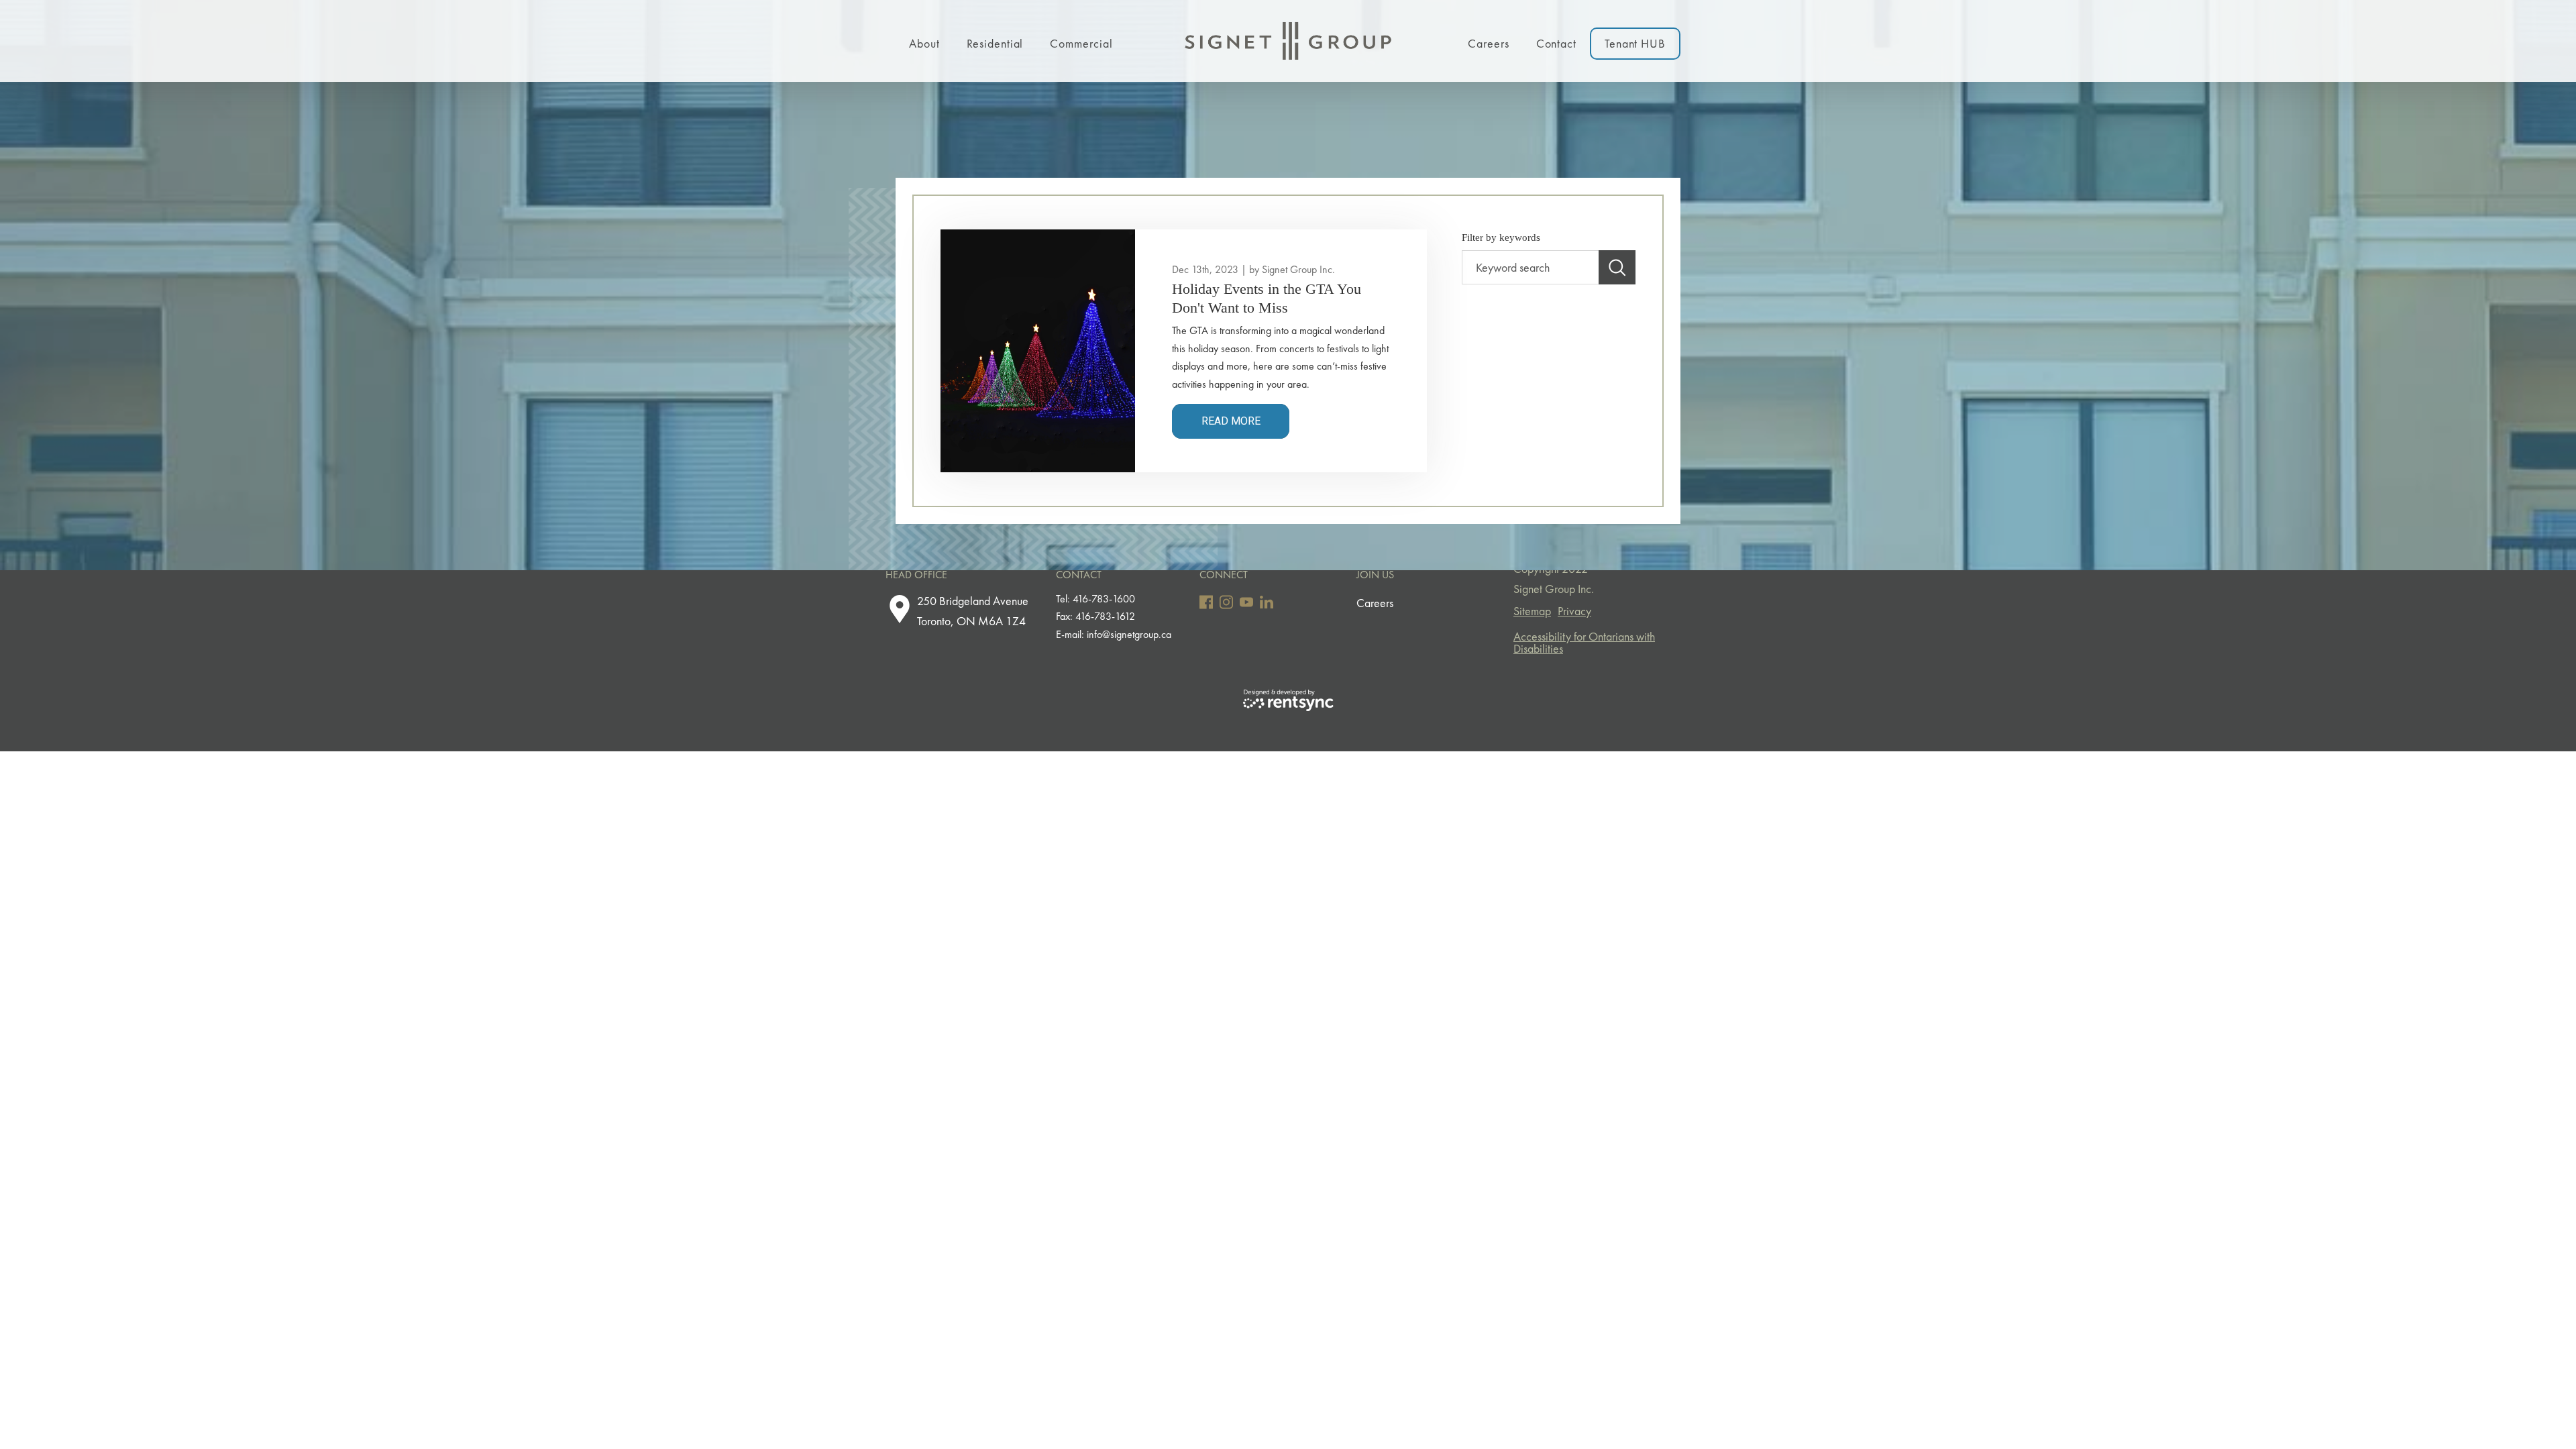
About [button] (924, 43)
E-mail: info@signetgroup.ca (1114, 634)
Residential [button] (995, 43)
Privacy (1574, 611)
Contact (1556, 43)
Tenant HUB (1635, 43)
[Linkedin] (1267, 602)
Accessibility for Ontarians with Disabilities (1584, 642)
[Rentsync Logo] (1288, 699)
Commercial (1081, 43)
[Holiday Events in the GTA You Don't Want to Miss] (1038, 351)
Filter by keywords (1501, 237)
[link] (1283, 298)
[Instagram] (1226, 602)
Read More (1231, 421)
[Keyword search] (1617, 268)
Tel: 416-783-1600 (1095, 599)
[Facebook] (1206, 602)
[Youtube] (1246, 602)
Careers (1488, 43)
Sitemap (1532, 611)
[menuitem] (924, 41)
